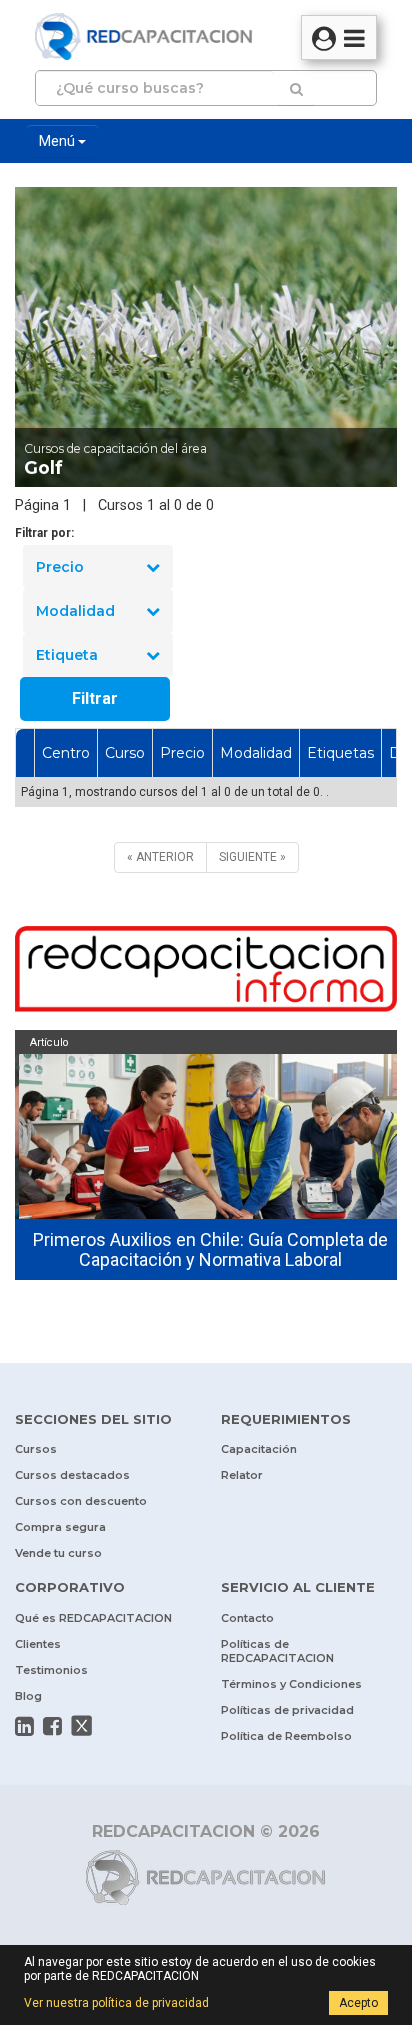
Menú (58, 141)
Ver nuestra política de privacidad (116, 2003)
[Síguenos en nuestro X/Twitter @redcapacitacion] (82, 1726)
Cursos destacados (72, 1475)
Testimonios (51, 1670)
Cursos (36, 1449)
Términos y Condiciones (291, 1684)
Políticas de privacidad (287, 1710)
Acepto (358, 2003)
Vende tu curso (58, 1553)
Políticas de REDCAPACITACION (277, 1651)
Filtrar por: (44, 533)
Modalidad (75, 611)
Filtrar (95, 698)
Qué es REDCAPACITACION (93, 1618)
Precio (60, 567)
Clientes (38, 1644)
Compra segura (60, 1527)
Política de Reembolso (286, 1736)
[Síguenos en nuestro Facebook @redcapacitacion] (52, 1726)
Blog (28, 1696)
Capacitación (259, 1449)
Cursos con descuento (81, 1501)
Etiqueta (67, 655)
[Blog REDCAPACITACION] (206, 971)
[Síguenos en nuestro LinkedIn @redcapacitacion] (24, 1726)
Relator (242, 1475)
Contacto (247, 1618)
